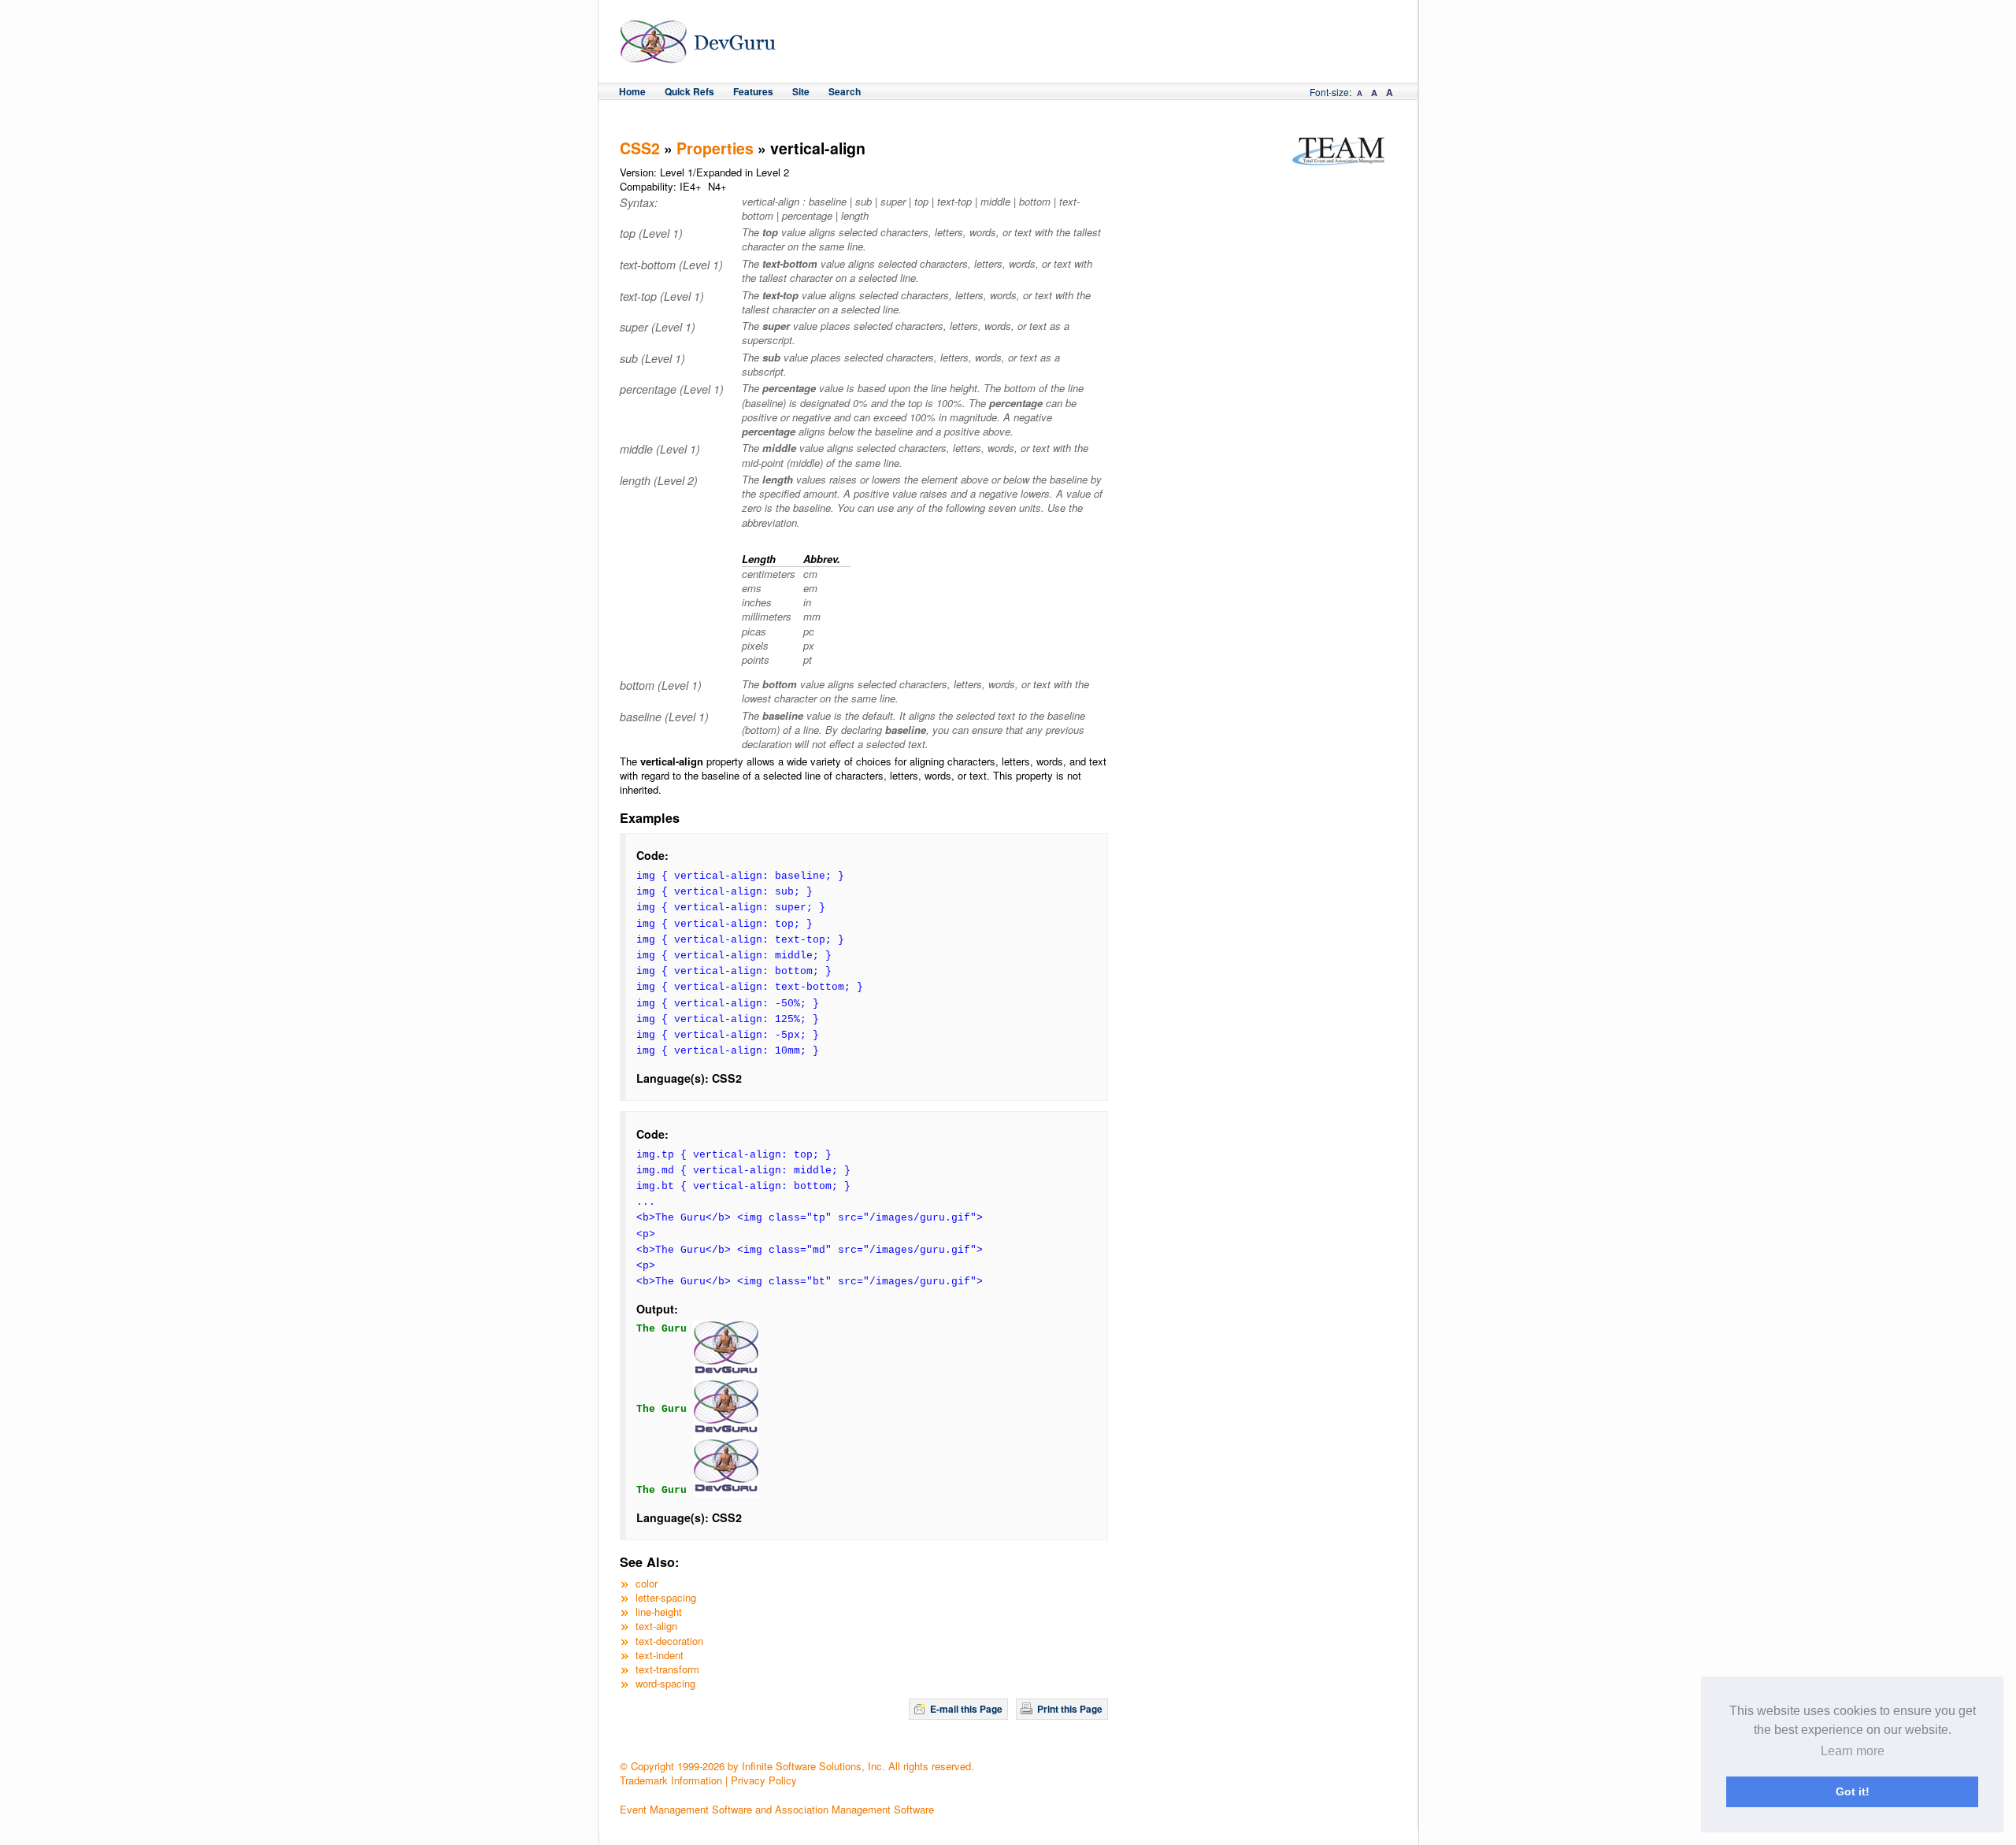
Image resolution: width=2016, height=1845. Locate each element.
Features (753, 91)
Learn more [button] (1853, 1751)
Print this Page (1070, 1709)
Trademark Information (671, 1780)
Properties (715, 148)
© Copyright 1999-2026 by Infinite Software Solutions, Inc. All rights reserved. (797, 1766)
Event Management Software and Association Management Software (777, 1809)
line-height (659, 1612)
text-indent (660, 1655)
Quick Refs (689, 91)
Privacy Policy (764, 1780)
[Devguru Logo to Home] (698, 56)
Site (801, 91)
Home (632, 91)
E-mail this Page (966, 1709)
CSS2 (640, 148)
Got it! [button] (1853, 1791)
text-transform (667, 1669)
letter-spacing (666, 1597)
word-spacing (665, 1683)
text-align (656, 1626)
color (647, 1583)
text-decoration (669, 1641)
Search (845, 91)
